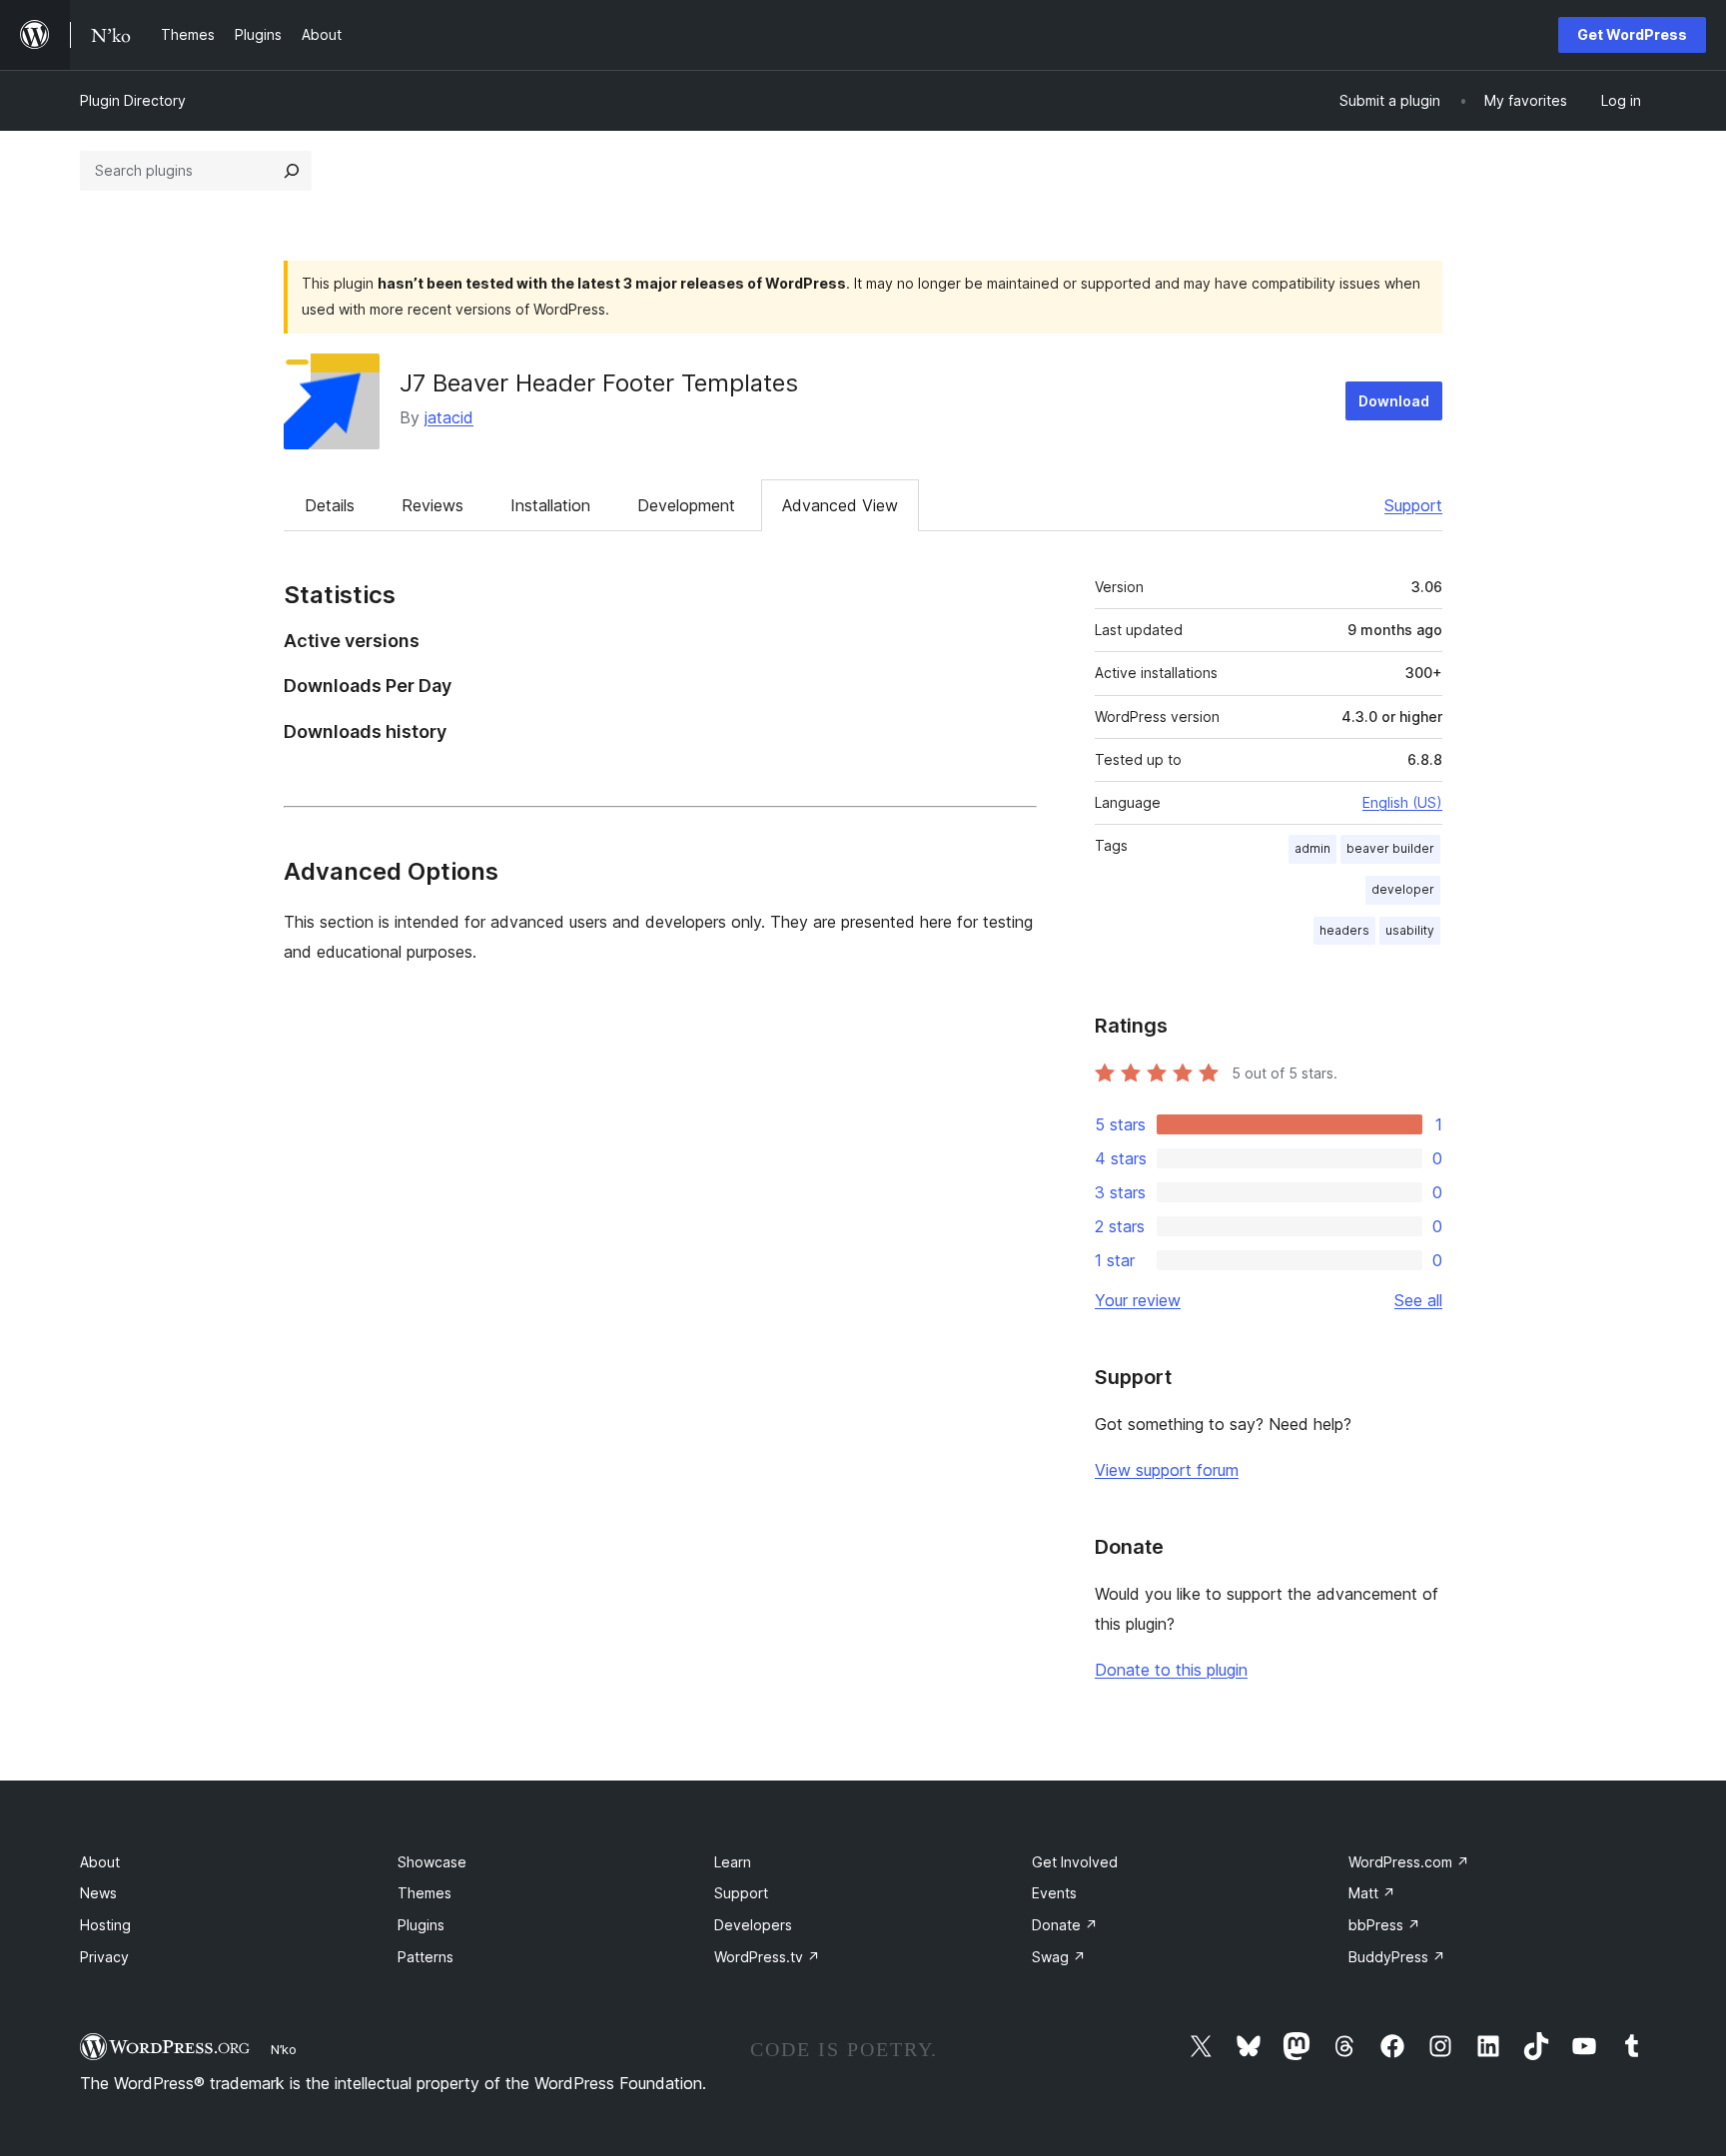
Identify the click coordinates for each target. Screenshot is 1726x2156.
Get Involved (1075, 1862)
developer (1403, 889)
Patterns (426, 1957)
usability (1410, 930)
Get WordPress (1632, 34)
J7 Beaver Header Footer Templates (599, 383)
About (100, 1862)
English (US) (1402, 802)
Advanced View (840, 505)
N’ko (284, 2049)
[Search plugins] (292, 171)
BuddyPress (1397, 1957)
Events (1054, 1893)
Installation (550, 505)
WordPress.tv (767, 1957)
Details (330, 505)
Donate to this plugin (1171, 1670)
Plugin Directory (133, 100)
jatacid (449, 417)
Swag (1059, 1957)
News (98, 1893)
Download (1394, 401)
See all (1418, 1300)
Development (686, 505)
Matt (1372, 1893)
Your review (1138, 1300)
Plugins (421, 1925)
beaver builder (1390, 848)
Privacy (104, 1957)
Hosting (105, 1925)
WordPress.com (1409, 1862)
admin (1312, 848)
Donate (1065, 1925)
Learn (733, 1862)
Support (1413, 505)
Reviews (432, 505)
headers (1344, 930)
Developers (753, 1925)
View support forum (1167, 1470)
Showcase (432, 1862)
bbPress (1384, 1925)
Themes (425, 1893)
